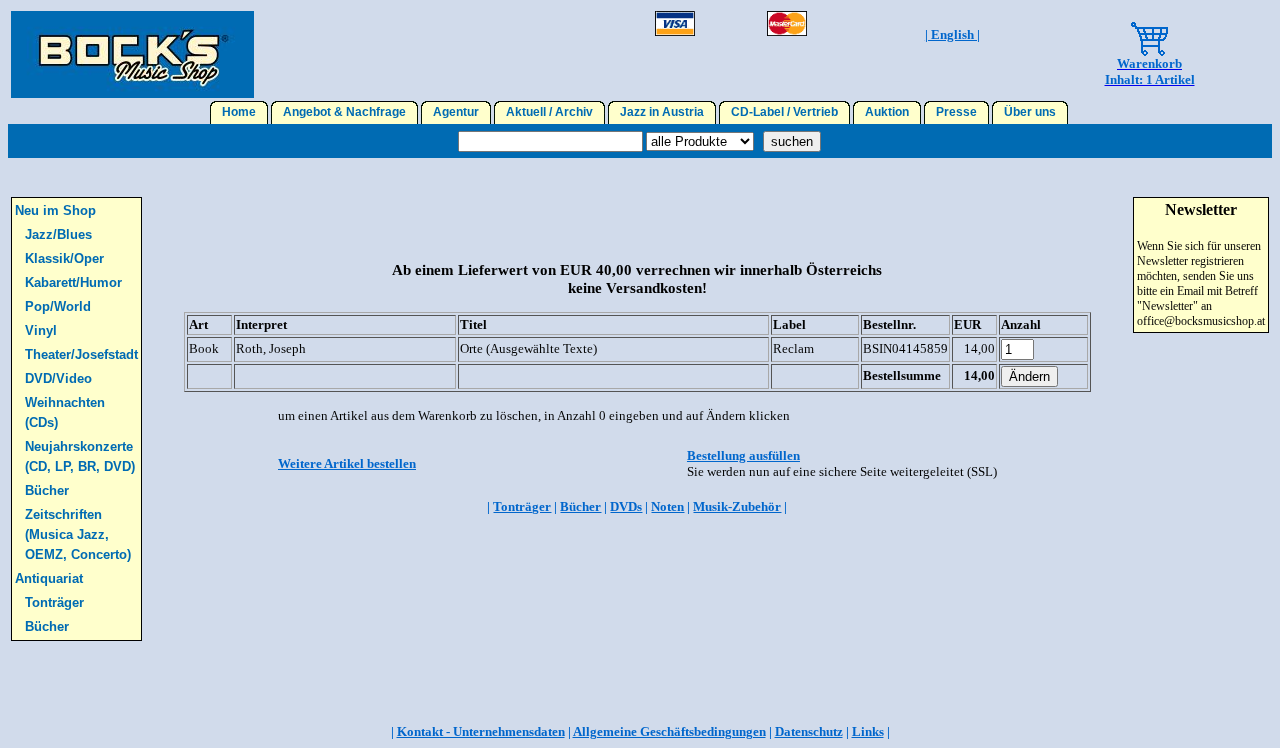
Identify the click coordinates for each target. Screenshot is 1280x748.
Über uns (1030, 112)
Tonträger (54, 602)
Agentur (456, 112)
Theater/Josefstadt (81, 354)
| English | (952, 34)
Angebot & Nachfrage (344, 112)
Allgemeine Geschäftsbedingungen (669, 731)
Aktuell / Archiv (549, 112)
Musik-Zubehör (737, 506)
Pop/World (58, 306)
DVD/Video (58, 378)
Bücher (47, 490)
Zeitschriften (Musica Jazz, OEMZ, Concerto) (78, 534)
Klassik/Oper (64, 258)
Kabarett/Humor (73, 282)
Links (868, 731)
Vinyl (41, 330)
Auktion (887, 112)
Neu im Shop (55, 210)
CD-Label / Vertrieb (784, 112)
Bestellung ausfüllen (743, 455)
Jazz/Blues (58, 234)
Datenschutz (809, 731)
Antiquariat (49, 578)
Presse (956, 112)
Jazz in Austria (662, 112)
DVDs (626, 506)
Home (239, 112)
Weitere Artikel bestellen (347, 463)
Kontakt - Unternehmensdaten (481, 731)
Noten (667, 506)
